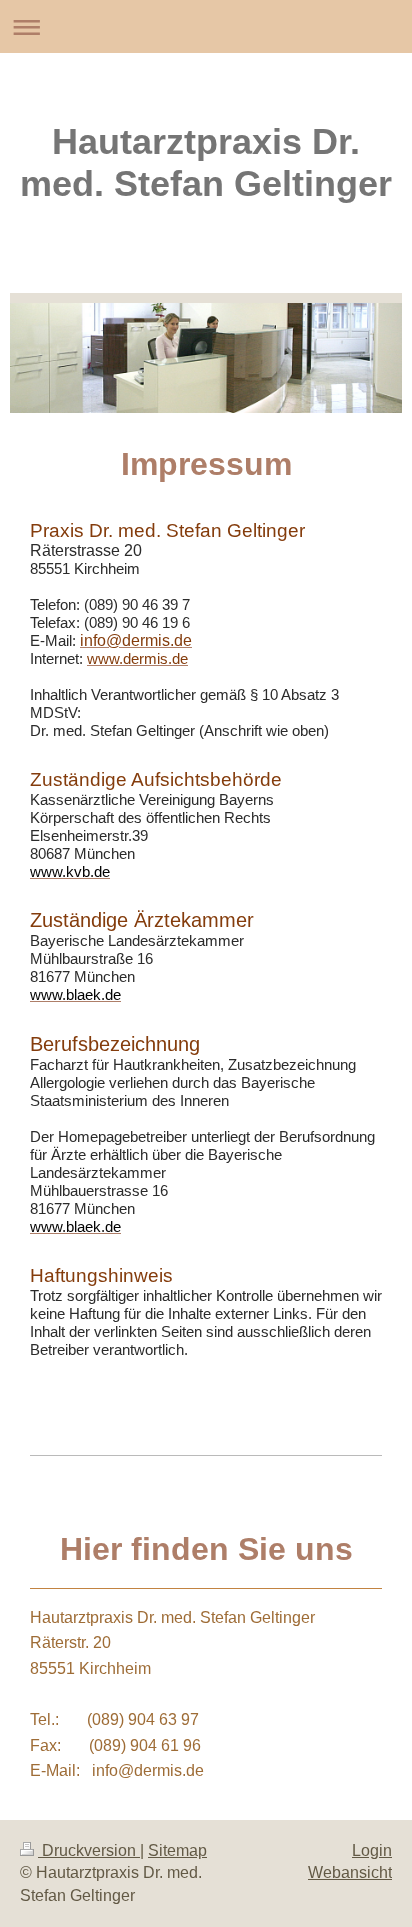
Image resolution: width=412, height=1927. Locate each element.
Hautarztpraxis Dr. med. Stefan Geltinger (206, 162)
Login (372, 1850)
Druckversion (89, 1850)
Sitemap (177, 1850)
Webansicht (350, 1872)
